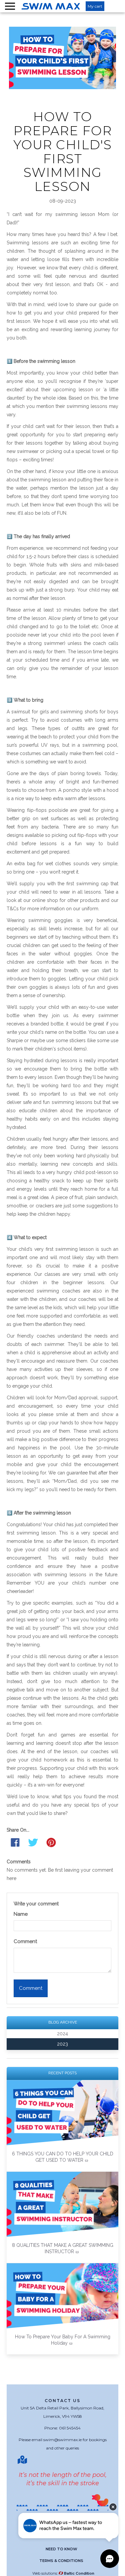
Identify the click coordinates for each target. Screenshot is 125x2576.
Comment (25, 1941)
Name (21, 1914)
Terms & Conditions (61, 2561)
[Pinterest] (51, 1842)
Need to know (61, 2549)
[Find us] (23, 2460)
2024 (62, 2034)
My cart (95, 6)
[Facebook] (15, 1842)
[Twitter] (33, 1842)
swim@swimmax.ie (62, 2440)
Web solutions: (63, 2573)
